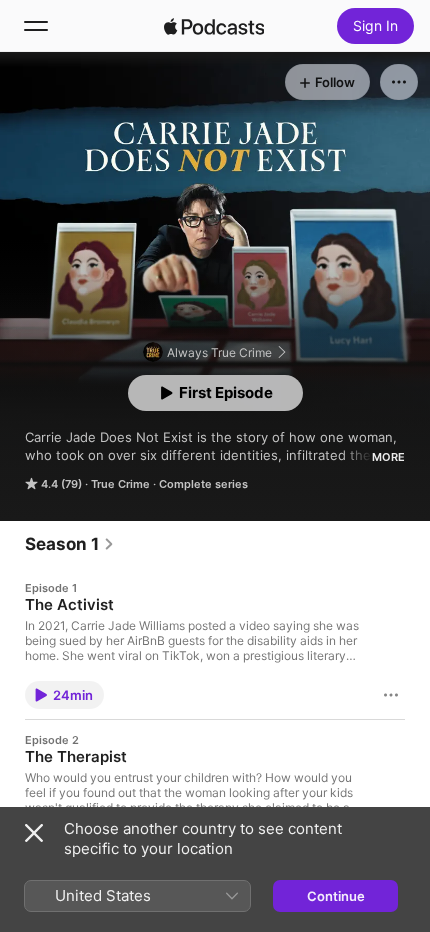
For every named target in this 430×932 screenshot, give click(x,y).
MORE (388, 457)
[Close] (34, 833)
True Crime (120, 484)
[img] (214, 26)
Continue (336, 896)
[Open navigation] (36, 26)
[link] (70, 544)
